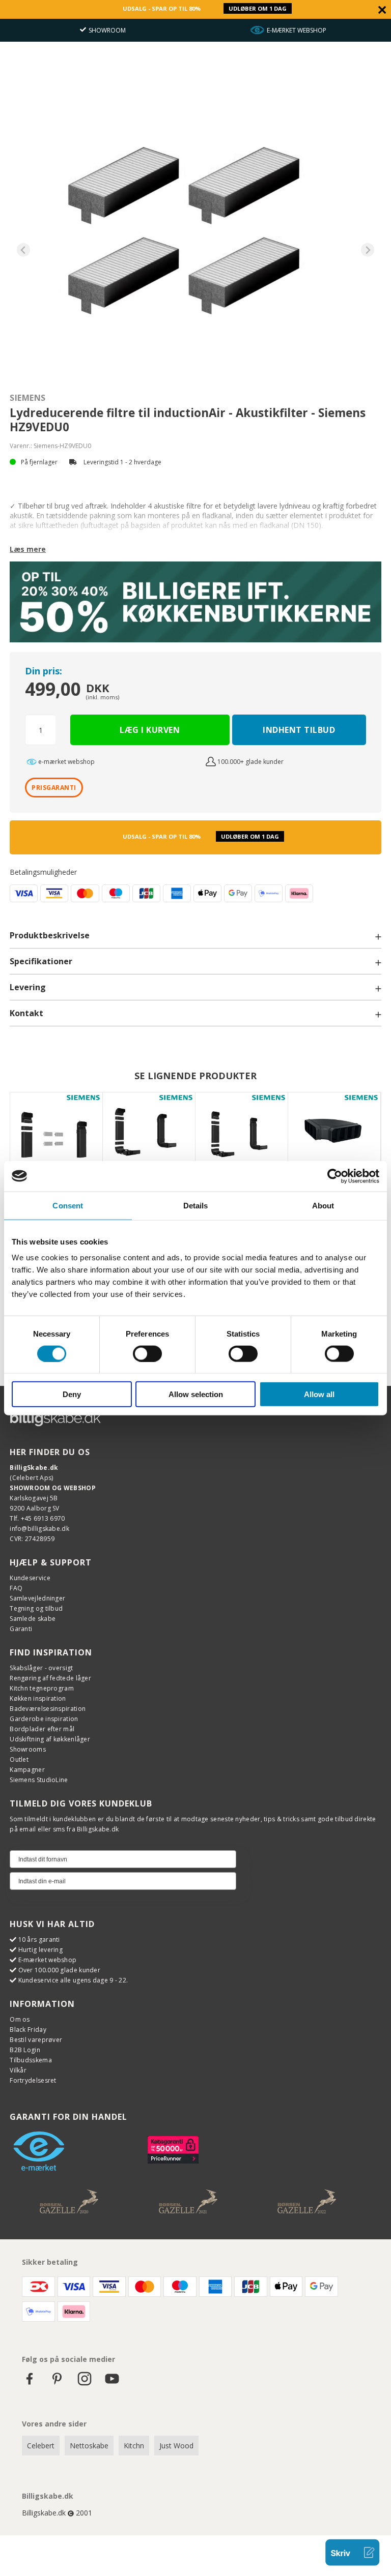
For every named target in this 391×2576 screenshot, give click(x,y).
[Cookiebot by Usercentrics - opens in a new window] (335, 1176)
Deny (72, 1394)
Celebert (41, 2446)
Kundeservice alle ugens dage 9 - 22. (73, 1980)
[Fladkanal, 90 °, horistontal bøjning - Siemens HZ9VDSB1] (334, 1138)
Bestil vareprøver (36, 2040)
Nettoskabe (89, 2446)
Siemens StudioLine (39, 1780)
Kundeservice (30, 1578)
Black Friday (28, 2030)
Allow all (319, 1394)
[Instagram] (85, 2383)
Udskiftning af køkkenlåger (50, 1739)
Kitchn (134, 2446)
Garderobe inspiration (44, 1719)
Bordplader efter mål (42, 1729)
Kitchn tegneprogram (42, 1688)
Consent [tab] (68, 1205)
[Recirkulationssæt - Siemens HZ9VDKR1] (242, 1138)
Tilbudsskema (31, 2060)
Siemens (28, 398)
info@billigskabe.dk (39, 1529)
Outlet (19, 1759)
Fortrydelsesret (33, 2080)
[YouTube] (112, 2383)
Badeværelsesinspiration (48, 1709)
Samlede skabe (33, 1619)
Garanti (21, 1629)
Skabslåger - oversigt (41, 1668)
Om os (20, 2019)
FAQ (16, 1588)
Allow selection (196, 1394)
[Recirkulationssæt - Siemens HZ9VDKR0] (149, 1138)
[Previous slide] (24, 250)
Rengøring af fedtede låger (50, 1678)
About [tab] (323, 1205)
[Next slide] (368, 250)
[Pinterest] (57, 2383)
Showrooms (28, 1749)
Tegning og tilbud (36, 1608)
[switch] (147, 1353)
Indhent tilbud (299, 730)
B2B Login (25, 2050)
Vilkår (18, 2070)
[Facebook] (30, 2383)
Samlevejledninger (37, 1598)
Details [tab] (196, 1205)
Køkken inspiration (38, 1698)
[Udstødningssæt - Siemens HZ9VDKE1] (56, 1138)
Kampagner (27, 1770)
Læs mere (28, 549)
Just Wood (176, 2446)
